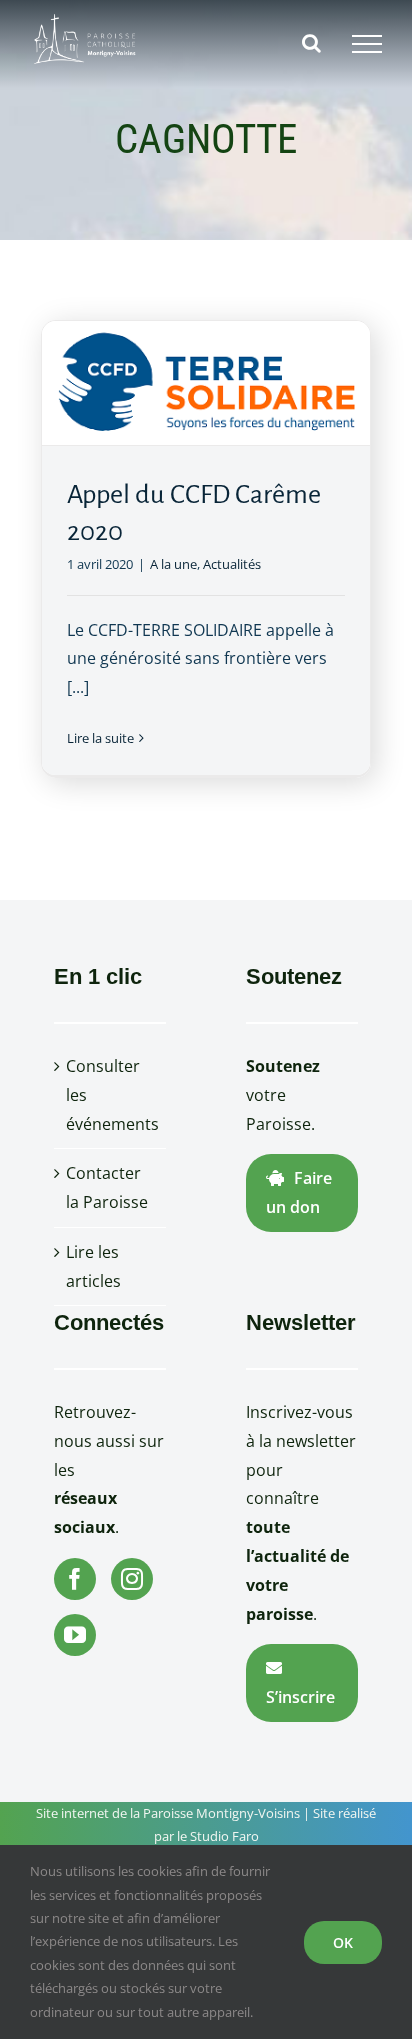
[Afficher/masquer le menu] (367, 44)
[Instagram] (132, 1579)
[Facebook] (75, 1579)
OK (343, 1942)
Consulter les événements (111, 1095)
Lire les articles (93, 1266)
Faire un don (299, 1192)
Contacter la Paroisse (107, 1187)
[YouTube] (75, 1635)
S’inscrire (300, 1697)
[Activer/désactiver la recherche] (311, 43)
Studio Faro (224, 1836)
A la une (173, 564)
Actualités (232, 564)
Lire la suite (100, 738)
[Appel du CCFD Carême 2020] (206, 383)
